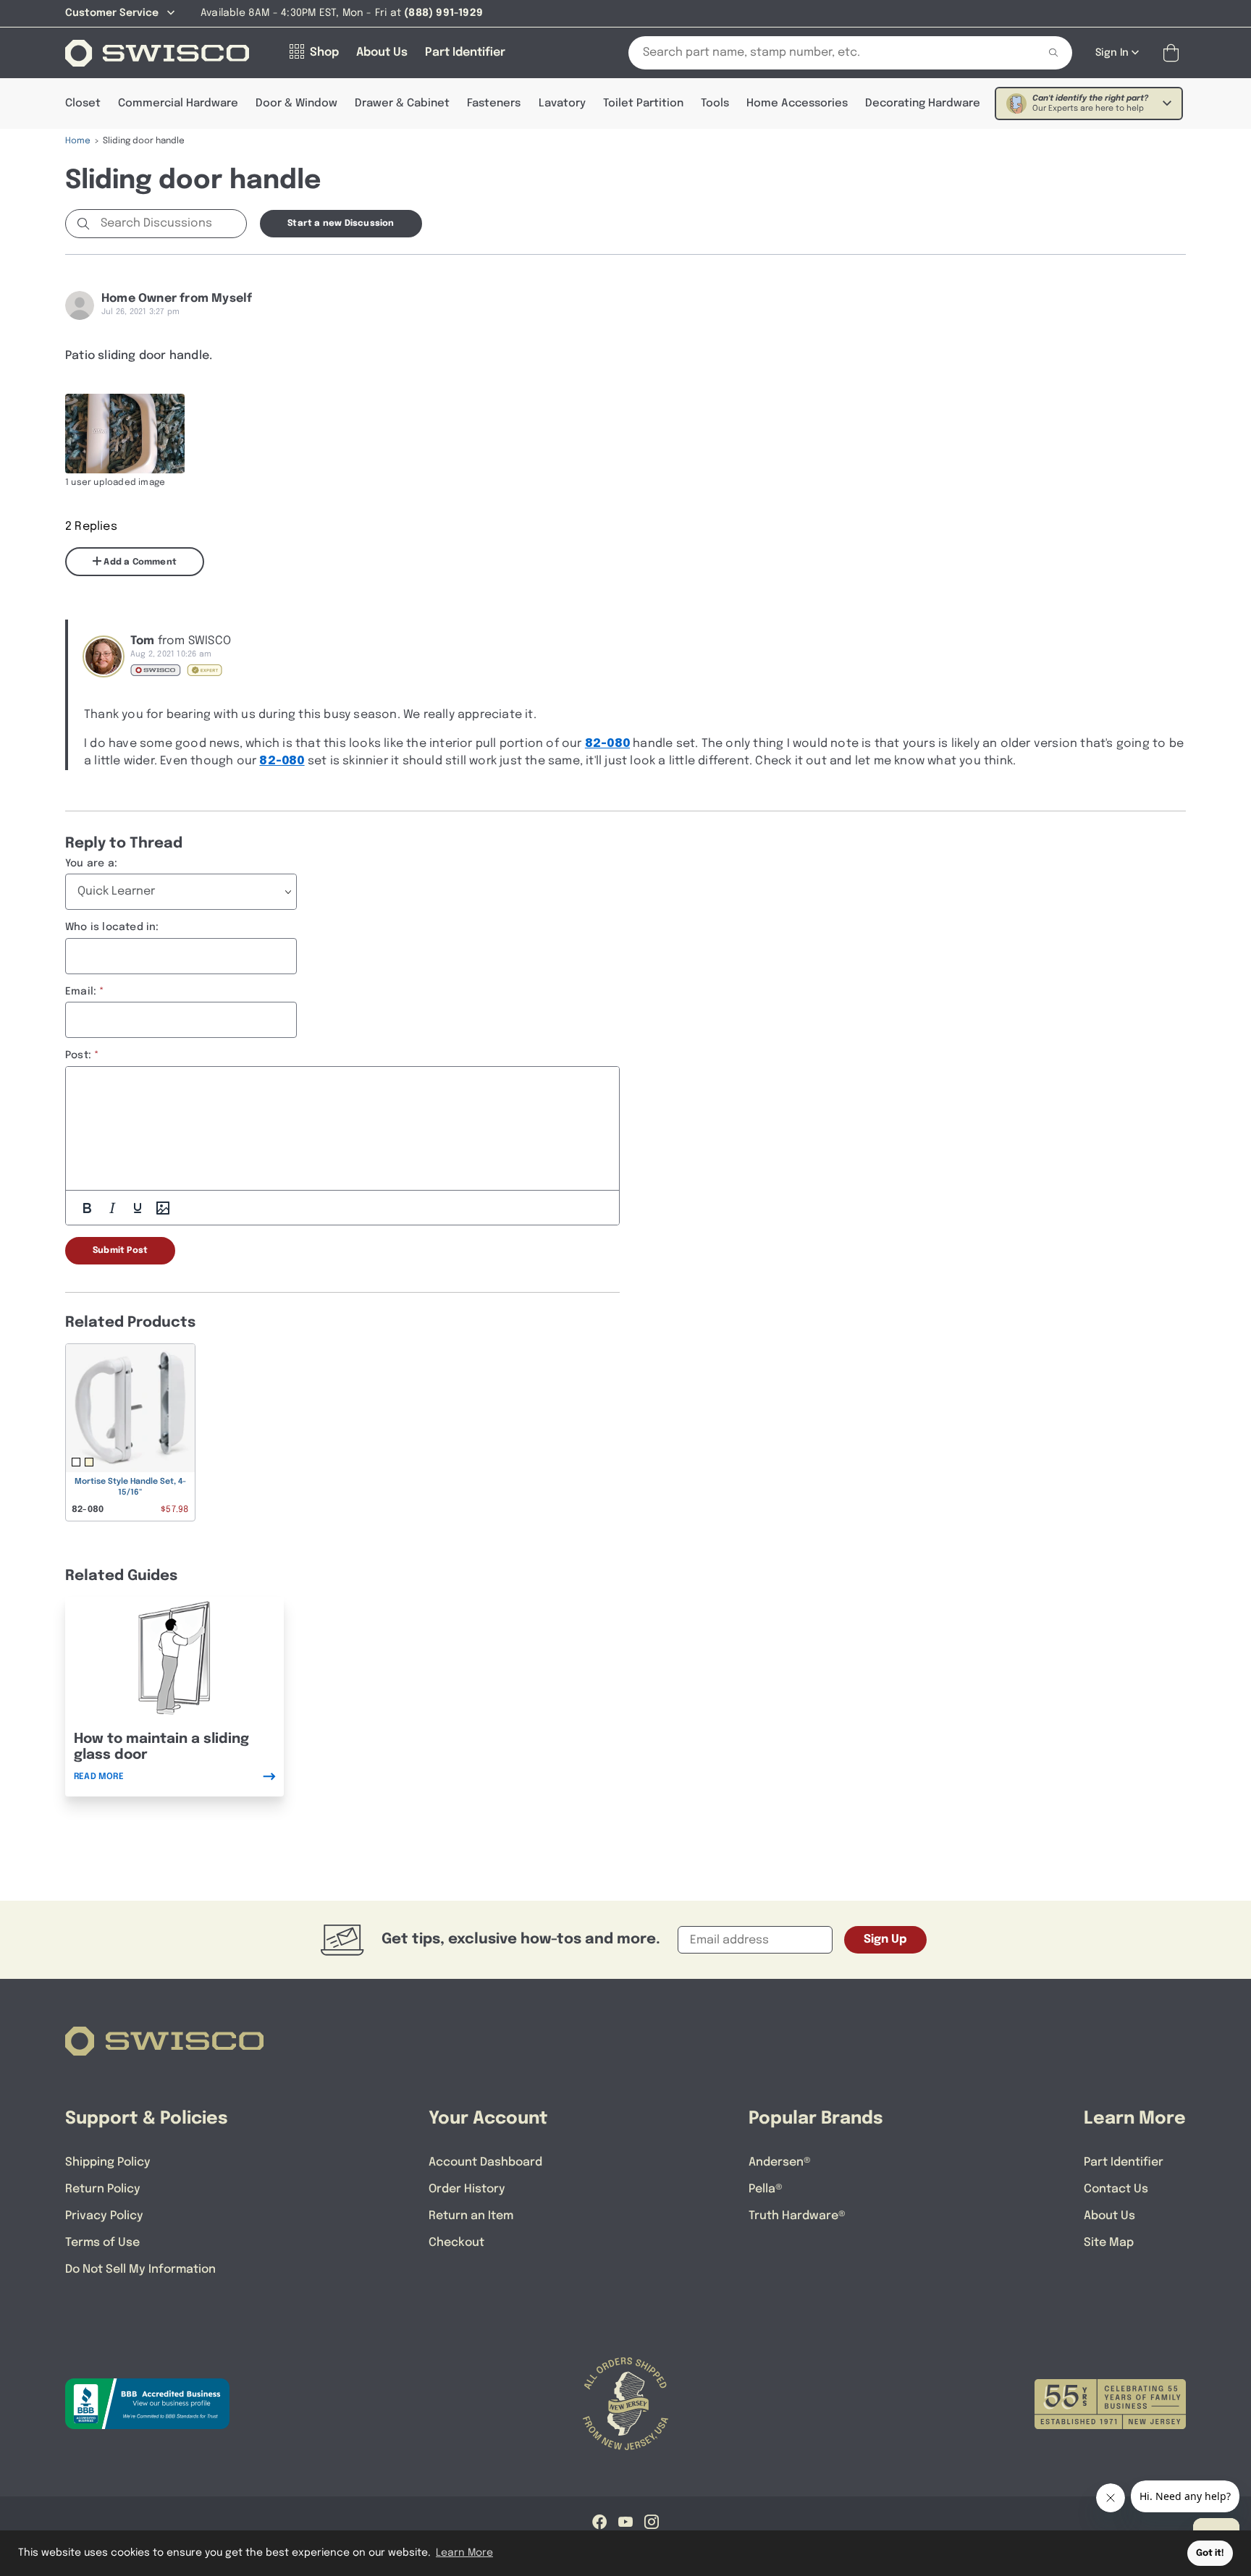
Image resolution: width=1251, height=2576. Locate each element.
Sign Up (885, 1939)
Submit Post (120, 1251)
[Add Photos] (163, 1208)
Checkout (456, 2243)
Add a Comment (139, 562)
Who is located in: (112, 927)
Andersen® (780, 2162)
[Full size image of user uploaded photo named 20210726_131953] (125, 434)
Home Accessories (797, 104)
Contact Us (1116, 2189)
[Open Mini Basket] (1174, 53)
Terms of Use (102, 2243)
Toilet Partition (643, 104)
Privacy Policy (104, 2216)
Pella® (766, 2189)
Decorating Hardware (923, 104)
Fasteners (494, 104)
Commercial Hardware (178, 104)
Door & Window (296, 104)
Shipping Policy (108, 2162)
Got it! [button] (1210, 2553)
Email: (81, 992)
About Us (1109, 2216)
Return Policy (103, 2189)
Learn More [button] (464, 2553)
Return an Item (471, 2216)
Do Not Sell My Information (140, 2269)
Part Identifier (1124, 2162)
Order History (467, 2189)
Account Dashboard (485, 2162)
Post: (78, 1055)
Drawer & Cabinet (402, 104)
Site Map (1109, 2243)
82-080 (607, 744)
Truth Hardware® (797, 2216)
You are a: (91, 863)
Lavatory (562, 104)
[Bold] (87, 1208)
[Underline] (138, 1208)
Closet (83, 104)
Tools (715, 104)
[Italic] (112, 1208)
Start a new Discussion (341, 224)
